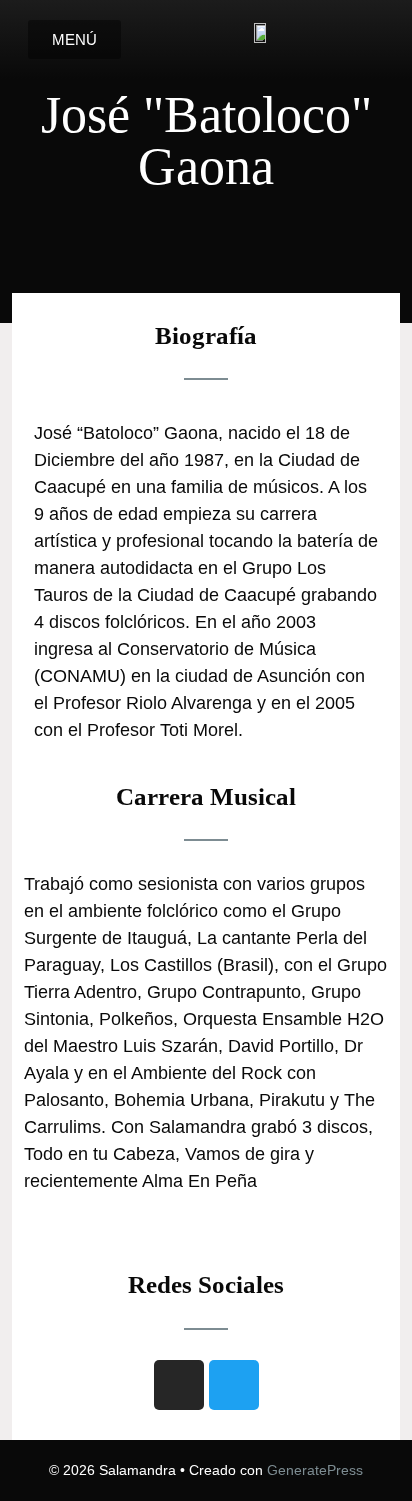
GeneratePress (315, 1470)
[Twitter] (234, 1385)
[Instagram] (179, 1385)
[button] (74, 39)
